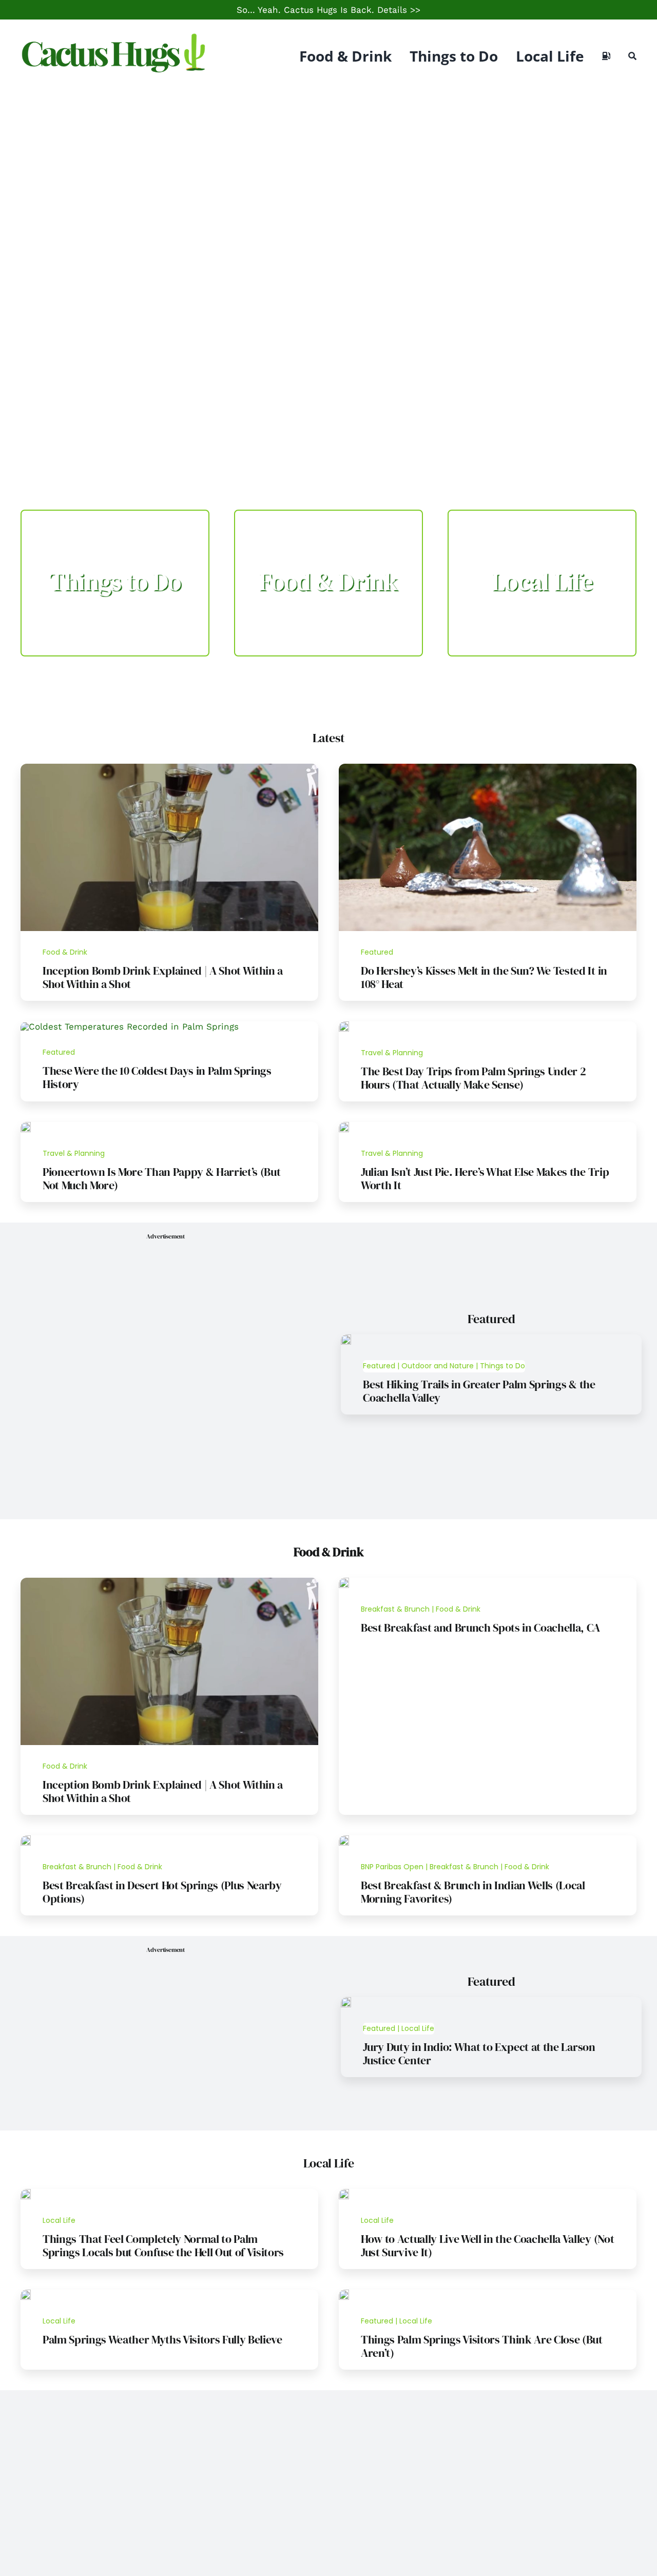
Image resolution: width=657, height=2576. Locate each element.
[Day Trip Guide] (344, 1025)
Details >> (399, 10)
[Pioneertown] (26, 1126)
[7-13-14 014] (488, 768)
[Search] (632, 56)
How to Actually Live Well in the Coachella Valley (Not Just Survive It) (487, 2245)
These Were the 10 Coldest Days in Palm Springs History (157, 1077)
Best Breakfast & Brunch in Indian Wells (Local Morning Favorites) (473, 1892)
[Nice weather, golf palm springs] (26, 2294)
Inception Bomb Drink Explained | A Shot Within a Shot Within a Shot (163, 977)
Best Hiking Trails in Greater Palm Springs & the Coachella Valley (479, 1391)
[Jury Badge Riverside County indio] (346, 2001)
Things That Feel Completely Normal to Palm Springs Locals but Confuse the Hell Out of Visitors (163, 2245)
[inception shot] (169, 768)
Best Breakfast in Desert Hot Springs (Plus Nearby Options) (162, 1892)
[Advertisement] (328, 169)
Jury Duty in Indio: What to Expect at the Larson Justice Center (479, 2054)
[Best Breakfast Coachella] (344, 1582)
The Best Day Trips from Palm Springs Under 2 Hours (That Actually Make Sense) (473, 1078)
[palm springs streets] (344, 2294)
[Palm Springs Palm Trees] (26, 2193)
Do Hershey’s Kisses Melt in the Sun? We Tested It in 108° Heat (484, 977)
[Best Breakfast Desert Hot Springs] (26, 1839)
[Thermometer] (130, 1026)
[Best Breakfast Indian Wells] (344, 1839)
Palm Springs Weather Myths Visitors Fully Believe (162, 2339)
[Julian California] (344, 1126)
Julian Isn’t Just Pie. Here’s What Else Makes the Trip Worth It (485, 1178)
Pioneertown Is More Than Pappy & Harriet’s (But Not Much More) (162, 1178)
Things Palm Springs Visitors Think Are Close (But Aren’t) (482, 2346)
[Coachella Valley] (344, 2193)
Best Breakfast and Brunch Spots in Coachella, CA (480, 1628)
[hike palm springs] (346, 1339)
